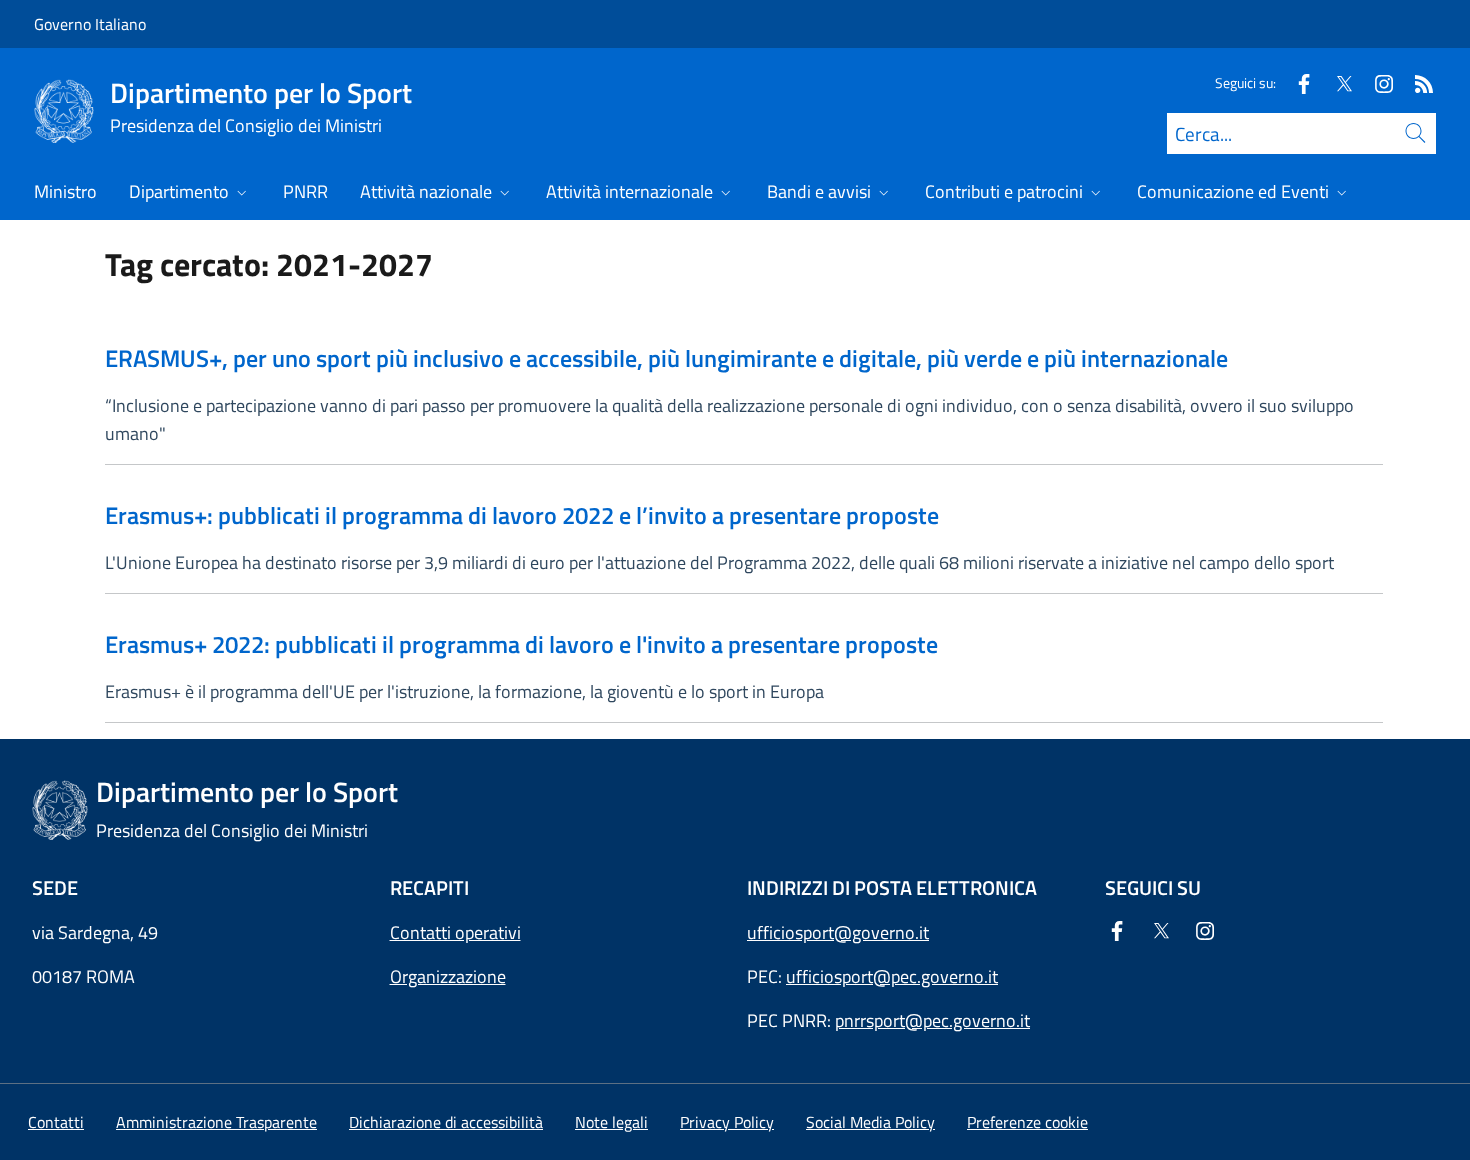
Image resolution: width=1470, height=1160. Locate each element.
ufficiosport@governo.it (838, 932)
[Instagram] (1376, 82)
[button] (1027, 1122)
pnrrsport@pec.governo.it (932, 1020)
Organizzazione (448, 976)
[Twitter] (1336, 82)
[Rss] (1416, 82)
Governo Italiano (90, 24)
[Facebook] (1296, 82)
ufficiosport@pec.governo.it (892, 976)
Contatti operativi (455, 932)
